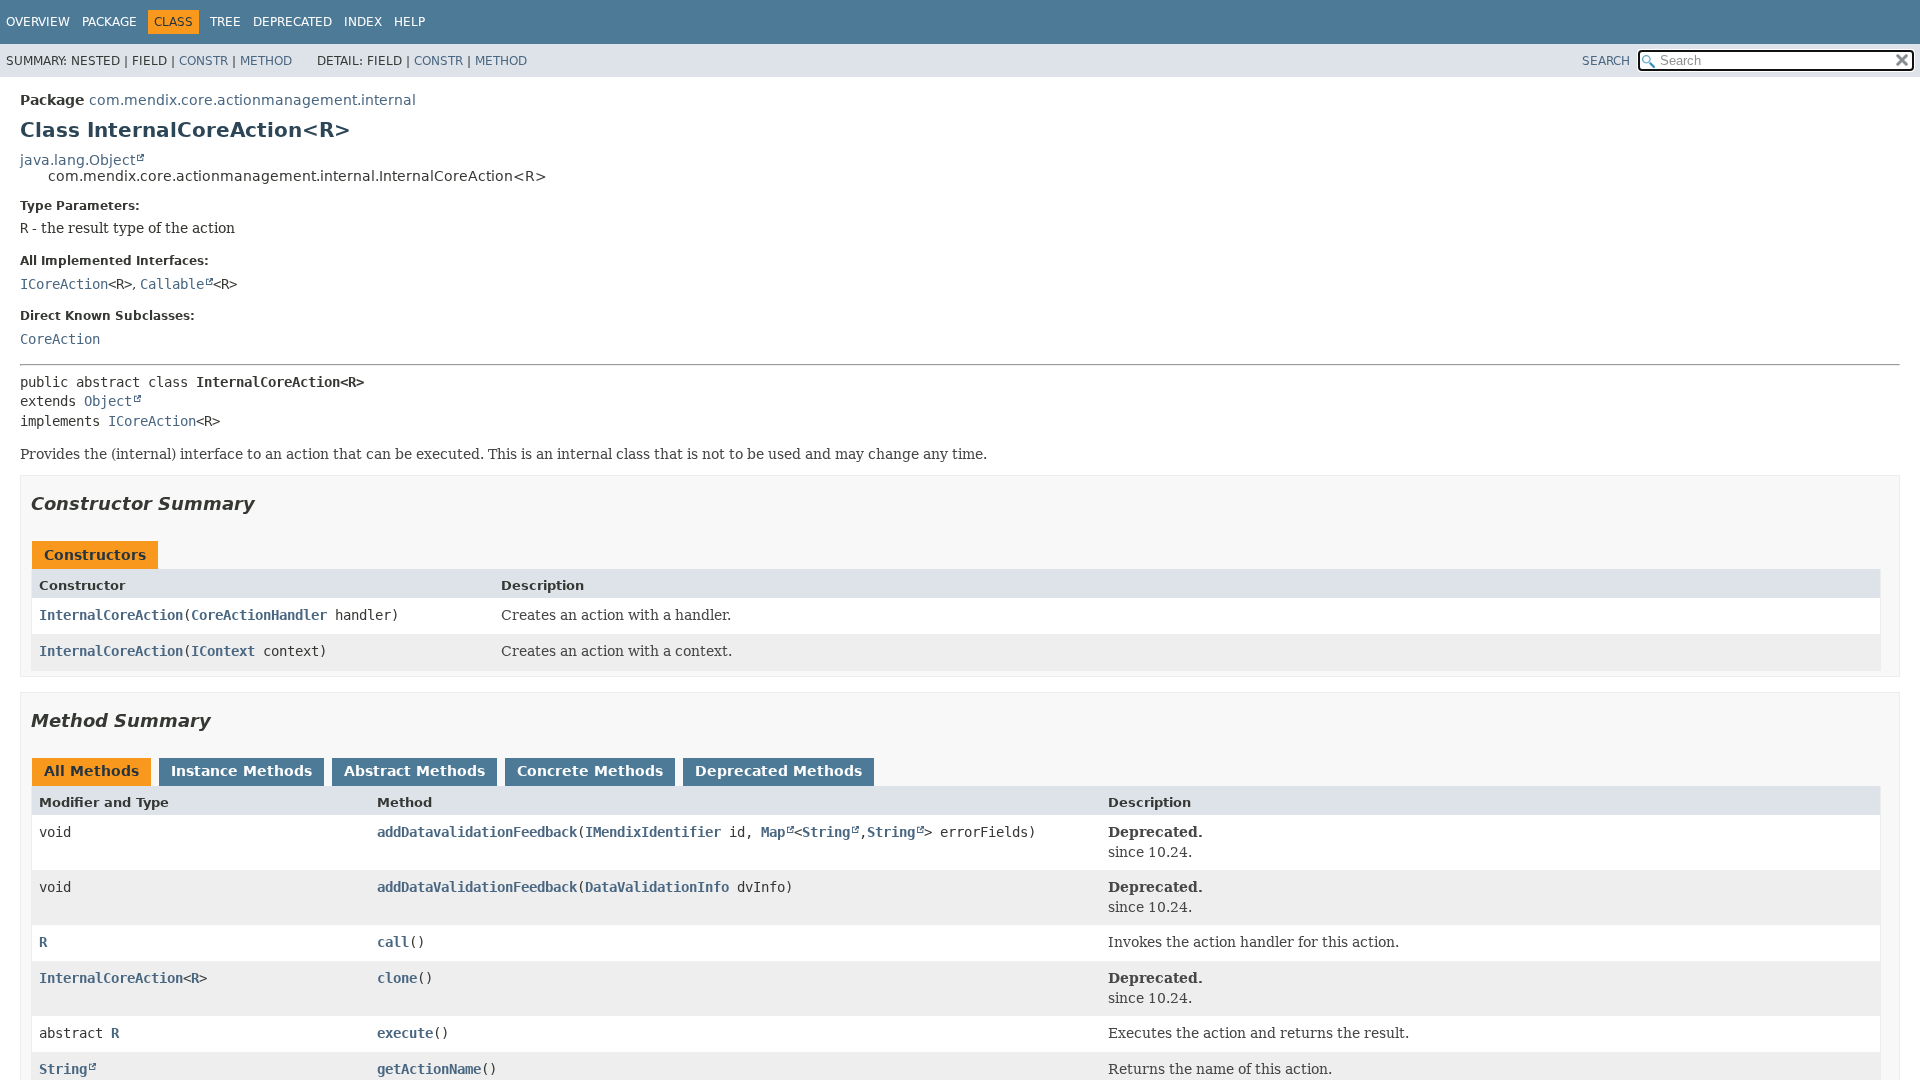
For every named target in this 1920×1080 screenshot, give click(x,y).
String (826, 832)
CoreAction (60, 339)
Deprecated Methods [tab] (778, 771)
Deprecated (292, 22)
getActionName (429, 1069)
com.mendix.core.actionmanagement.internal (252, 100)
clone (397, 978)
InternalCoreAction (111, 615)
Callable (172, 284)
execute (405, 1033)
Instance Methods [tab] (241, 771)
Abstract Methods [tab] (414, 771)
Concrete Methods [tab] (590, 771)
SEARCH (1606, 61)
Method (266, 61)
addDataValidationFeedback (477, 887)
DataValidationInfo (657, 887)
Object (108, 401)
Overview (38, 22)
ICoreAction (64, 284)
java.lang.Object (77, 160)
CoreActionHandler (259, 615)
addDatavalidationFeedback (477, 832)
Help (409, 22)
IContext (223, 651)
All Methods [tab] (91, 771)
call (393, 942)
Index (363, 22)
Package (109, 22)
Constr (203, 61)
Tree (225, 22)
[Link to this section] (269, 503)
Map (773, 832)
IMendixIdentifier (653, 832)
